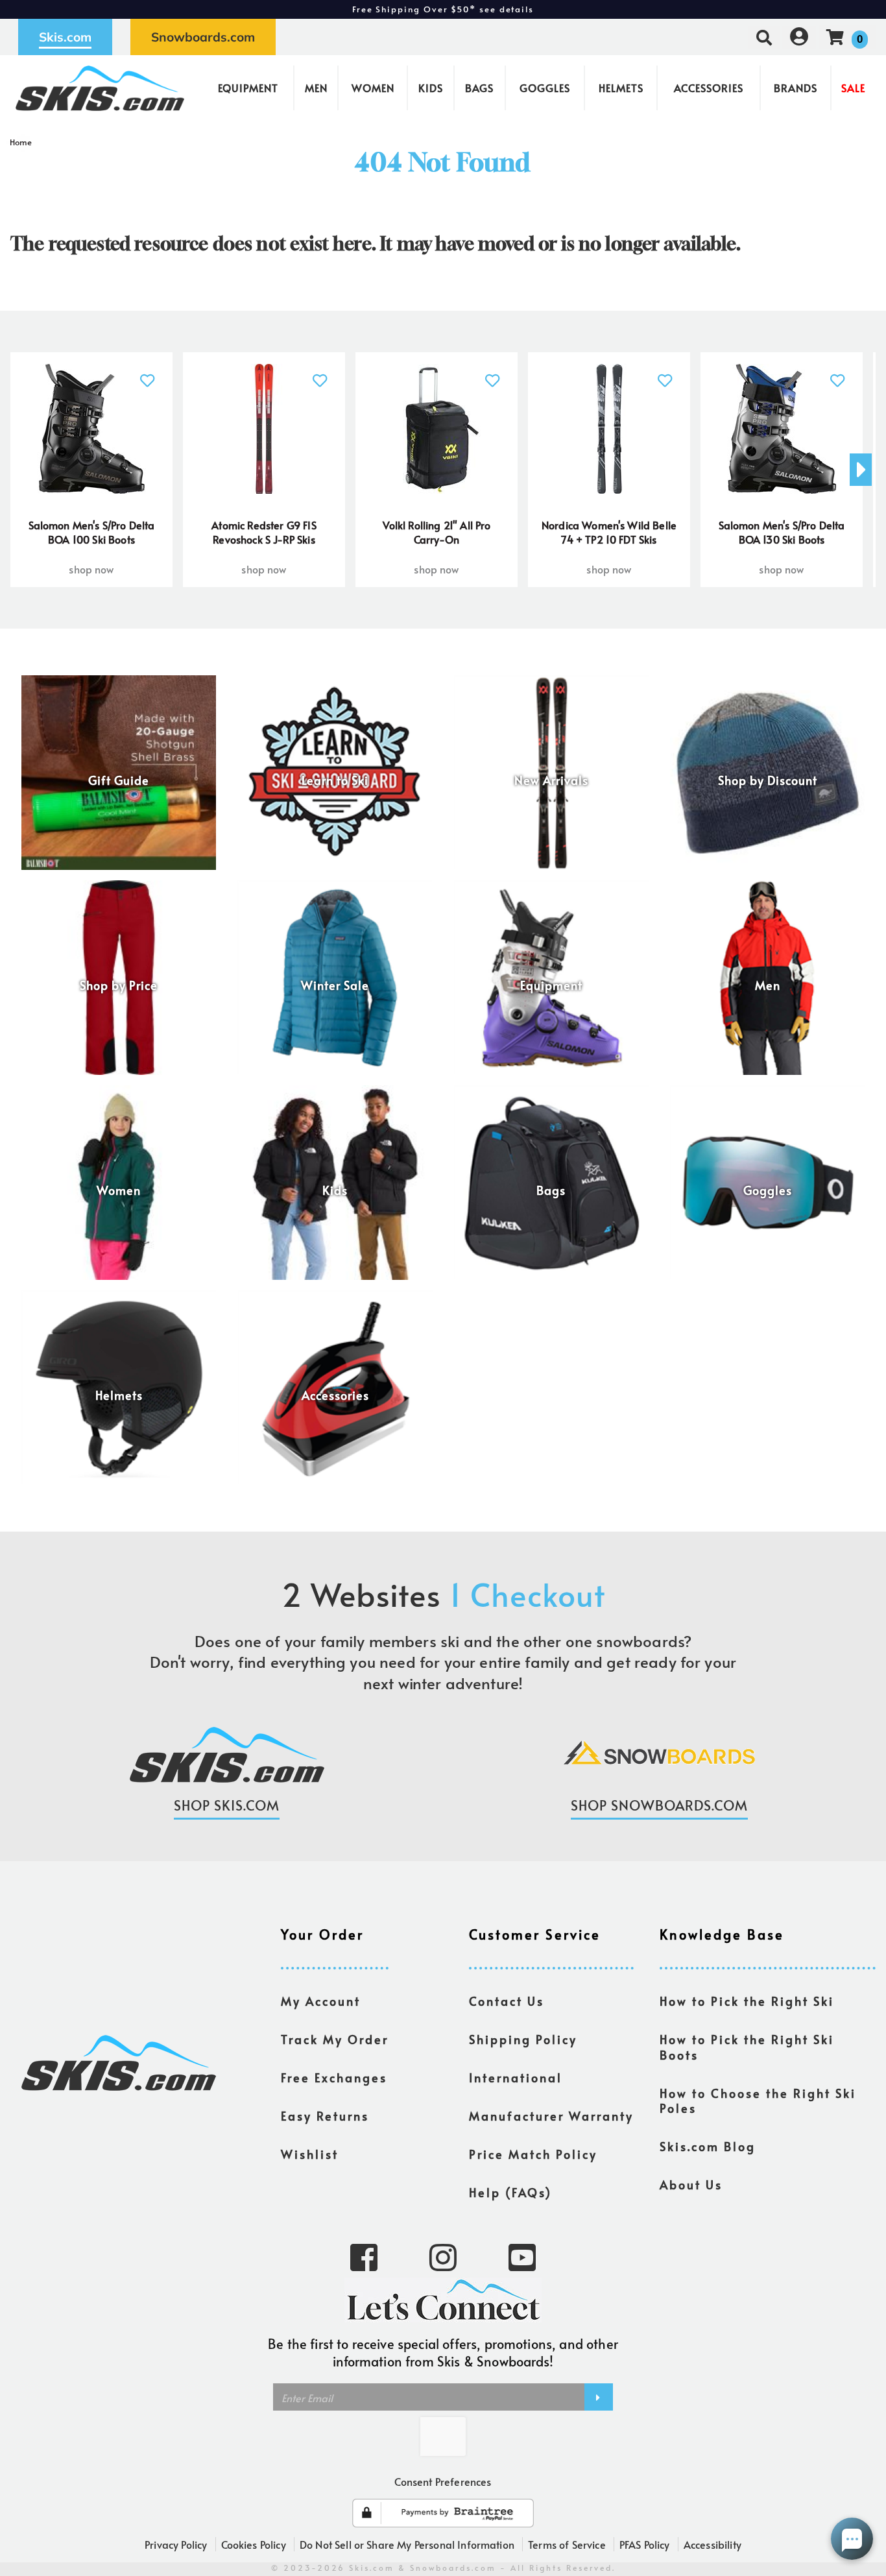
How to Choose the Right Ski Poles (758, 2101)
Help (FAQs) (510, 2193)
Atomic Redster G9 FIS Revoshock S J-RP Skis (264, 532)
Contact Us (507, 2001)
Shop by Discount (768, 780)
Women (373, 88)
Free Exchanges (334, 2078)
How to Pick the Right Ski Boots (747, 2047)
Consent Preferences (443, 2481)
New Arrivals (551, 780)
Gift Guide (119, 780)
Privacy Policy (176, 2544)
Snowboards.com (203, 37)
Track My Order (335, 2040)
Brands (796, 88)
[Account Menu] (799, 37)
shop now (91, 569)
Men (316, 88)
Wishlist (310, 2154)
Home (21, 142)
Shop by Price (119, 985)
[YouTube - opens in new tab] (522, 2256)
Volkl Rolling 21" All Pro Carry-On (437, 532)
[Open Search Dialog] (764, 37)
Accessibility (712, 2544)
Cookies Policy (254, 2544)
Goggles (545, 88)
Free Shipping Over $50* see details (443, 9)
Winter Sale (335, 985)
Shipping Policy (523, 2040)
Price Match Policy (533, 2154)
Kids (431, 88)
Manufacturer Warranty (551, 2116)
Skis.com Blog (708, 2147)
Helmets (621, 88)
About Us (691, 2185)
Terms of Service (567, 2544)
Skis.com (65, 37)
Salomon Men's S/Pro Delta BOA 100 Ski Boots (92, 532)
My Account (321, 2001)
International (516, 2078)
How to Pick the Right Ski (747, 2001)
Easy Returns (325, 2116)
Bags (479, 88)
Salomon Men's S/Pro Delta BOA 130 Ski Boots (782, 532)
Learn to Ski (335, 780)
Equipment (248, 88)
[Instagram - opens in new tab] (443, 2256)
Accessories (709, 88)
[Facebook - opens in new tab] (364, 2256)
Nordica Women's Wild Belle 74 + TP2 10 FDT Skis (609, 532)
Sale (853, 88)
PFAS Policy (645, 2544)
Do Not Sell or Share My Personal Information (407, 2544)
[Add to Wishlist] (148, 373)
